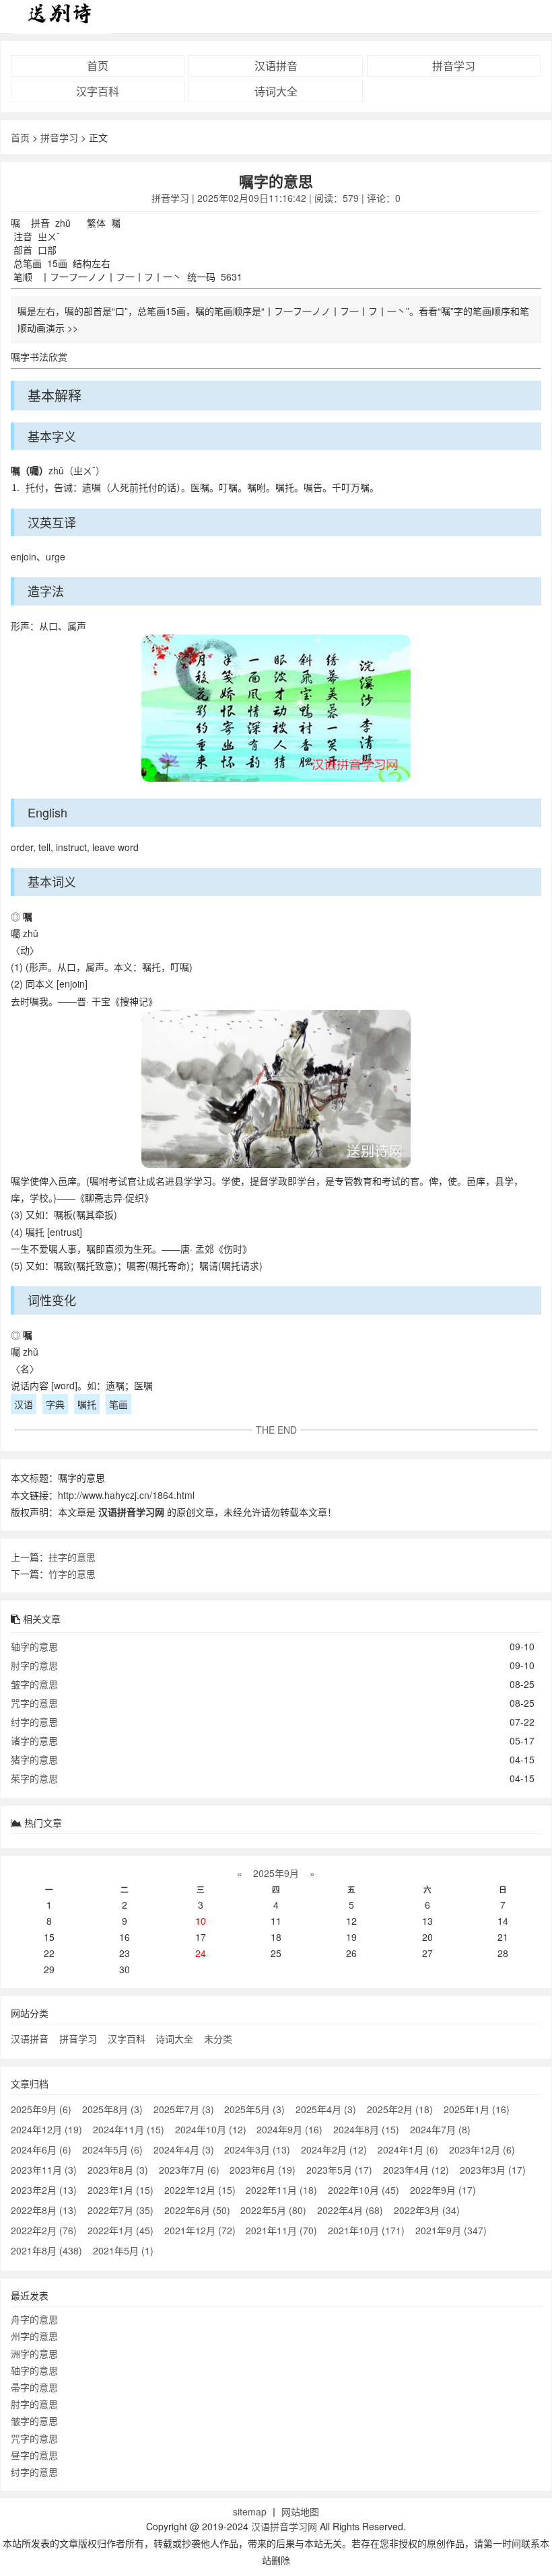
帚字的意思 (34, 2387)
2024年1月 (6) (408, 2149)
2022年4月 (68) (350, 2210)
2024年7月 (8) (440, 2129)
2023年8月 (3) (118, 2170)
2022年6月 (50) (197, 2210)
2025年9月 (276, 1873)
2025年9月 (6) (41, 2109)
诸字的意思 (34, 1740)
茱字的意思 (34, 1778)
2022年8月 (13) (44, 2210)
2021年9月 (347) (451, 2230)
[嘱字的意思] (276, 710)
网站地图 (300, 2511)
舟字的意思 (34, 2319)
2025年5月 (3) (254, 2109)
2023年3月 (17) (493, 2170)
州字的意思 (34, 2336)
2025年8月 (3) (112, 2109)
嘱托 (87, 1404)
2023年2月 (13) (44, 2190)
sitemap (250, 2511)
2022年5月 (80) (273, 2210)
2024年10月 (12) (211, 2129)
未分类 (218, 2038)
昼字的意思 (34, 2455)
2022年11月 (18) (281, 2190)
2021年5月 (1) (123, 2250)
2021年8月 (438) (46, 2250)
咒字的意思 (34, 1703)
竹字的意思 (72, 1574)
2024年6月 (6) (41, 2149)
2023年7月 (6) (189, 2170)
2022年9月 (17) (443, 2190)
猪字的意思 (34, 1759)
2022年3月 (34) (427, 2210)
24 (201, 1953)
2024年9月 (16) (289, 2129)
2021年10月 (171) (366, 2230)
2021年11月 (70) (281, 2230)
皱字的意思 (34, 1684)
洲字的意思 (34, 2353)
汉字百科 (98, 91)
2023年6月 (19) (263, 2170)
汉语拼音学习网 (284, 2526)
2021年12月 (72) (200, 2230)
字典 (55, 1404)
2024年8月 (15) (366, 2129)
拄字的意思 (72, 1557)
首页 (98, 66)
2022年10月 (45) (364, 2190)
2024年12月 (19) (46, 2129)
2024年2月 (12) (334, 2149)
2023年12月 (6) (482, 2149)
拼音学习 (454, 66)
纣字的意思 (34, 1722)
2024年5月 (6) (112, 2149)
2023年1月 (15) (120, 2190)
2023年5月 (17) (339, 2170)
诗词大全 (276, 91)
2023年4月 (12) (416, 2170)
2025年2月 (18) (400, 2109)
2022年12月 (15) (200, 2190)
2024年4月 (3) (184, 2149)
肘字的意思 (34, 1665)
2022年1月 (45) (120, 2230)
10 (201, 1921)
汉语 (24, 1404)
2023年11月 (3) (44, 2170)
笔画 (118, 1404)
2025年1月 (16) (477, 2109)
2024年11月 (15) (129, 2129)
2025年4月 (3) (326, 2109)
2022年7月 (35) (120, 2210)
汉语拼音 (276, 66)
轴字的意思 (34, 1646)
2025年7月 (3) (184, 2109)
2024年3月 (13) (257, 2149)
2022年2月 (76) (44, 2230)
